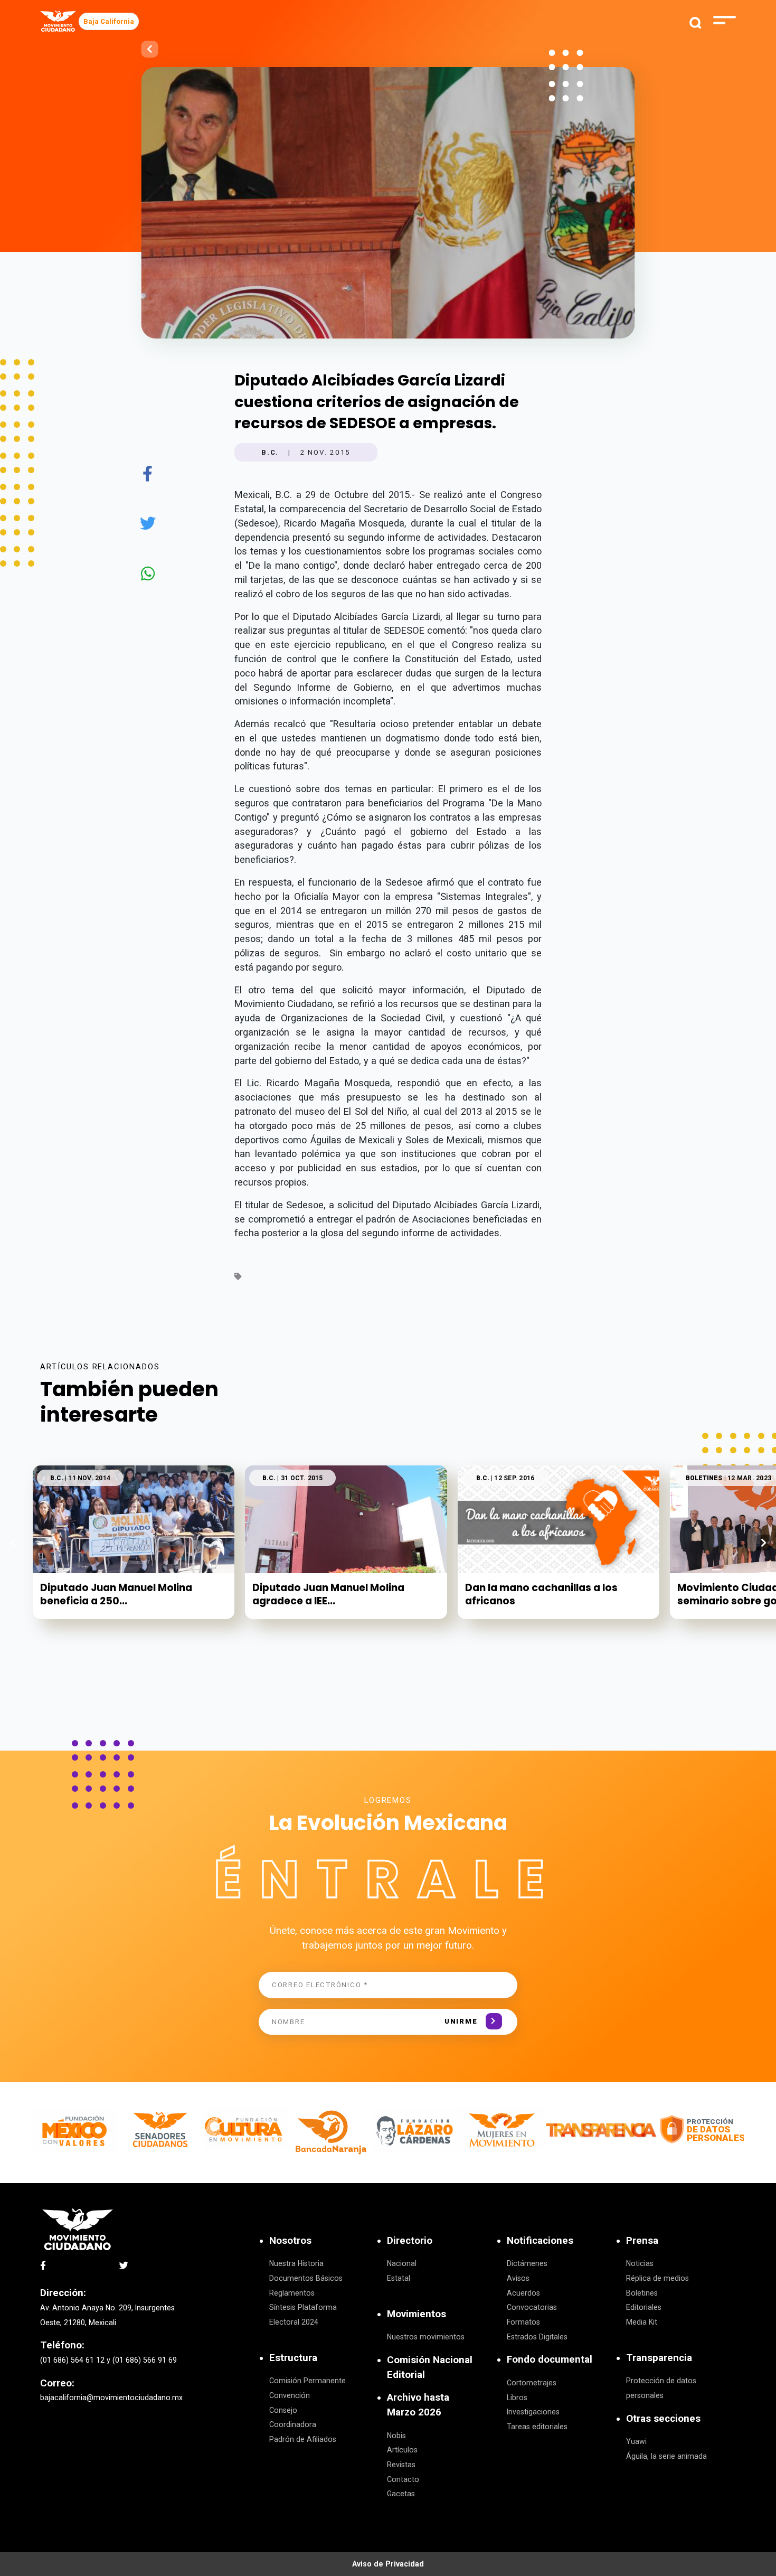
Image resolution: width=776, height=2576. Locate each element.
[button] (764, 1543)
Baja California (109, 21)
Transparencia (659, 2358)
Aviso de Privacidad (388, 2564)
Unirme (461, 2021)
